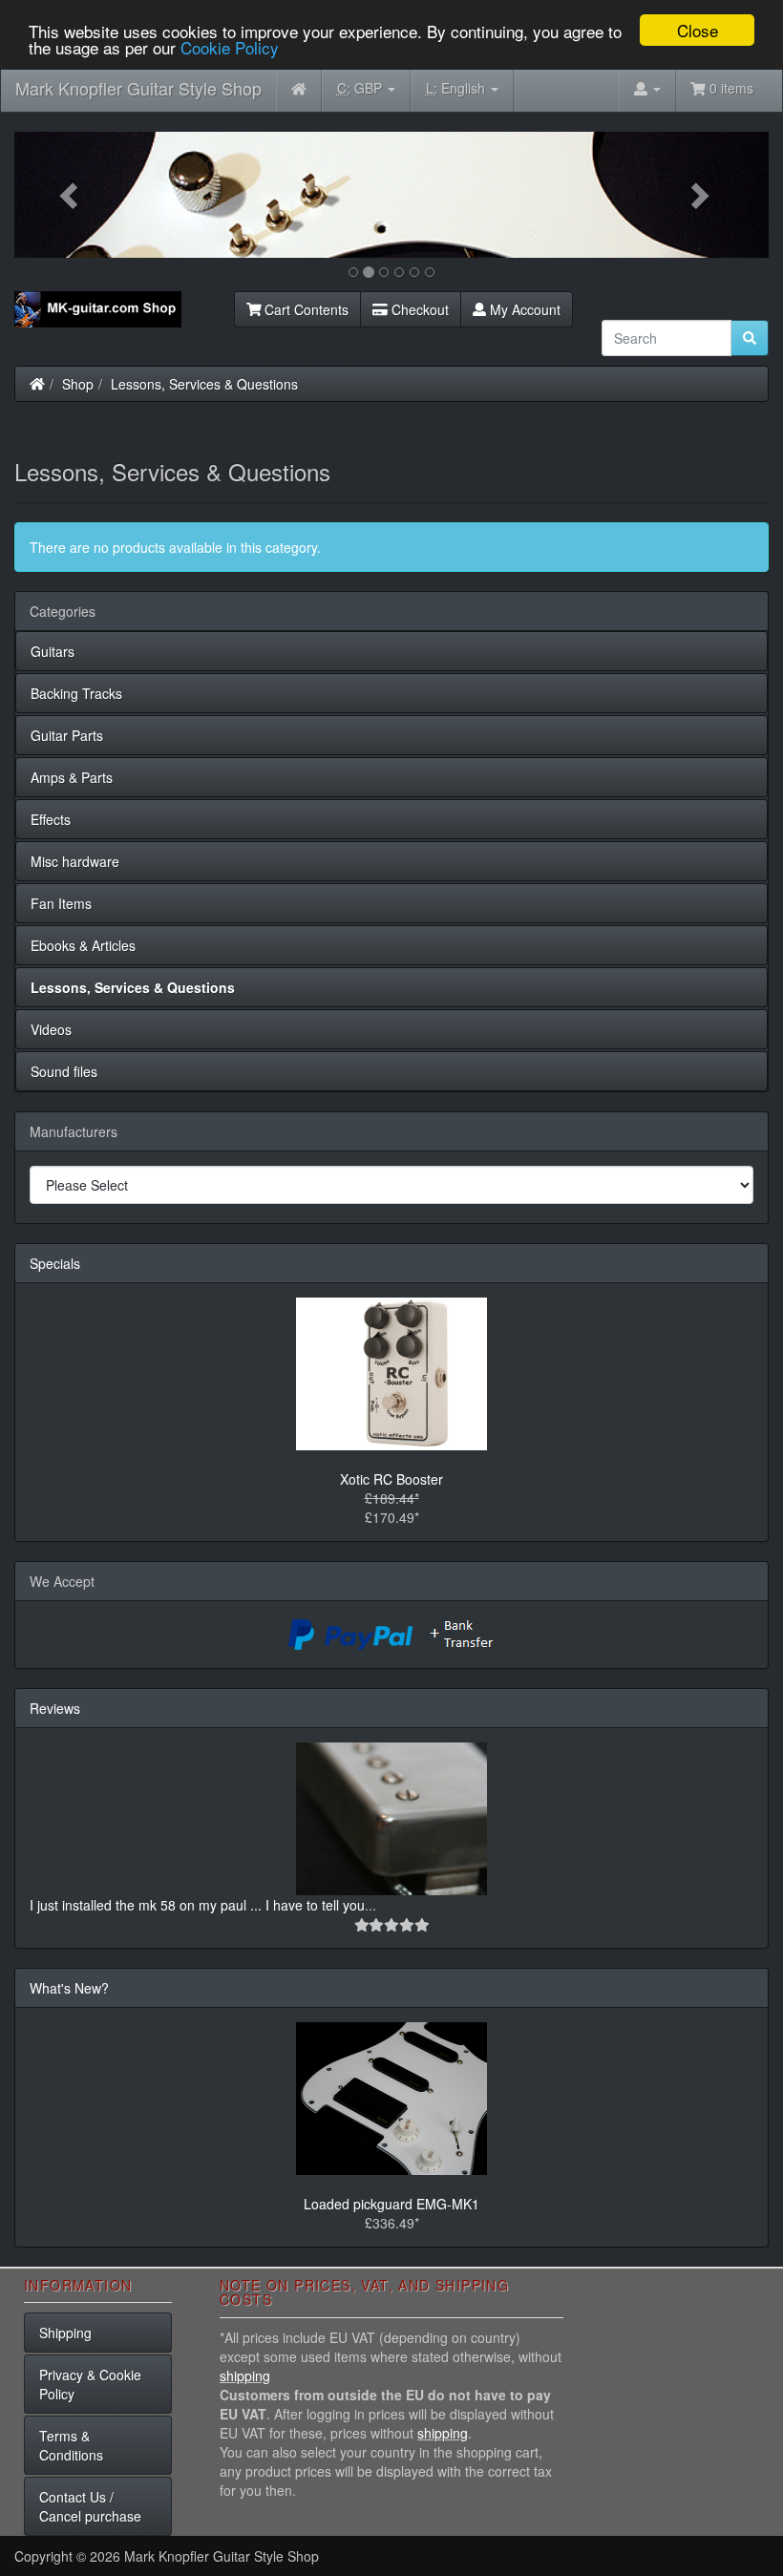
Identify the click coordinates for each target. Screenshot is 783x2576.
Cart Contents (305, 309)
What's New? (69, 1988)
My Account (523, 309)
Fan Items (61, 903)
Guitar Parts (67, 735)
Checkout (418, 309)
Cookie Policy (230, 47)
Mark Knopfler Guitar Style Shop (138, 88)
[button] (71, 195)
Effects (51, 819)
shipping (245, 2375)
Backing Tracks (76, 693)
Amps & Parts (72, 777)
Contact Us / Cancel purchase (90, 2506)
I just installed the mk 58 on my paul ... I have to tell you (197, 1905)
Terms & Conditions (71, 2445)
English (457, 88)
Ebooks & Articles (83, 945)
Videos (51, 1029)
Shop (78, 384)
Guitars (53, 651)
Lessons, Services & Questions (204, 384)
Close (698, 30)
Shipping (65, 2333)
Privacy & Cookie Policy (90, 2384)
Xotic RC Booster (391, 1479)
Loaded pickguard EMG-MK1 (391, 2204)
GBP (361, 88)
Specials (55, 1263)
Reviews (55, 1708)
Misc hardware (75, 861)
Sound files (64, 1071)
